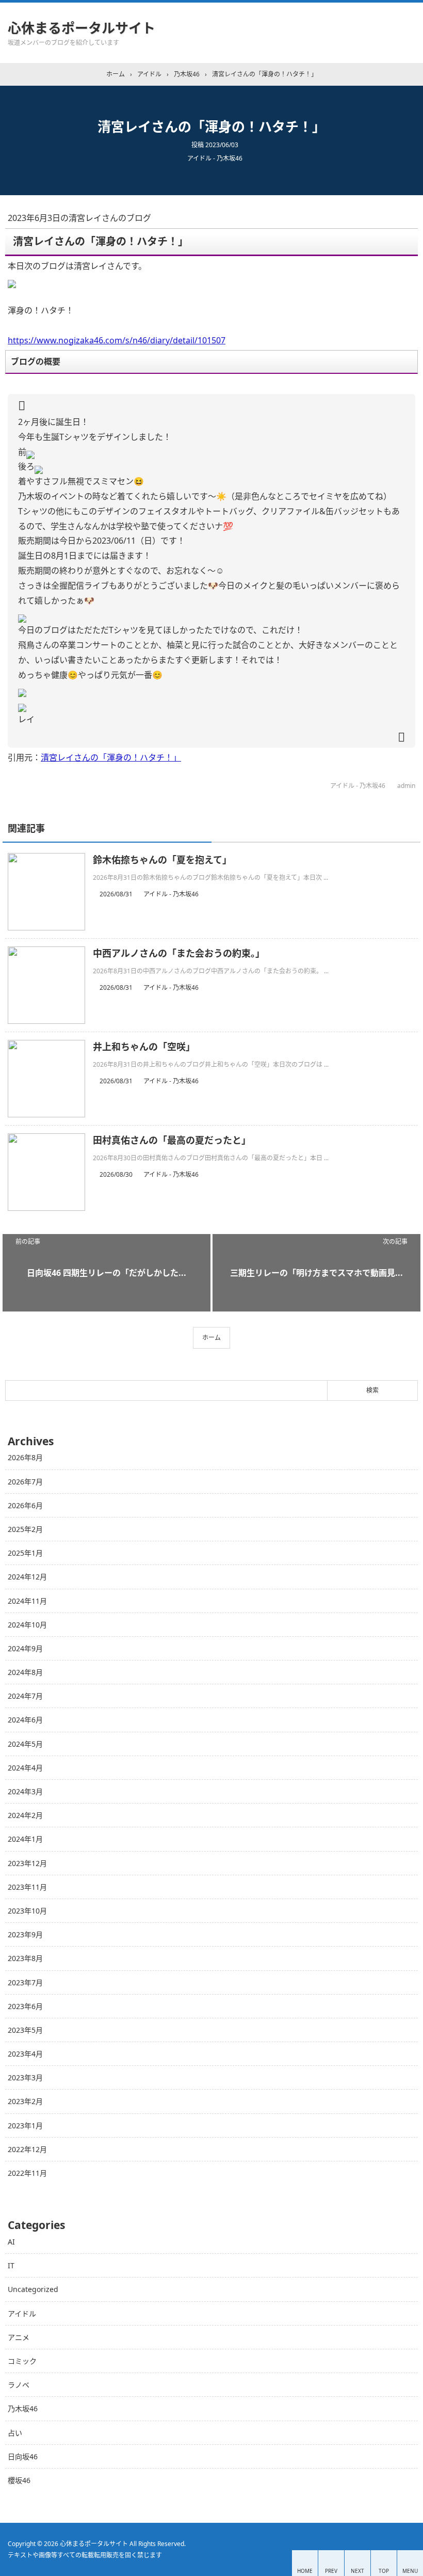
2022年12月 (27, 2149)
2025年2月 (25, 1529)
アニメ (19, 2337)
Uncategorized (33, 2289)
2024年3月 (25, 1791)
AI (11, 2242)
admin (406, 786)
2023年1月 (25, 2125)
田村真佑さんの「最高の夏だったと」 (172, 1140)
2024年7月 (25, 1696)
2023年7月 (25, 1982)
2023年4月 (25, 2054)
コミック (22, 2361)
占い (15, 2433)
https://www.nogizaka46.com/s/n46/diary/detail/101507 (117, 340)
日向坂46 (23, 2456)
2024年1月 (25, 1839)
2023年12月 (27, 1863)
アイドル (22, 2313)
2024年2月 (25, 1815)
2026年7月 (25, 1482)
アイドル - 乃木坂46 (215, 158)
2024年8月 (25, 1672)
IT (11, 2265)
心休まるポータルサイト (82, 28)
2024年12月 (27, 1577)
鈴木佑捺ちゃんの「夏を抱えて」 (162, 860)
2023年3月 (25, 2077)
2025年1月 (25, 1553)
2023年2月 (25, 2101)
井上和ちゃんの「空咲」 (144, 1047)
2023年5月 (25, 2030)
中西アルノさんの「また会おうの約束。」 (179, 953)
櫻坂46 (19, 2480)
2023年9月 (25, 1934)
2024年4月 (25, 1768)
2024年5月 (25, 1744)
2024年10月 (27, 1625)
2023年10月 (27, 1911)
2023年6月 (25, 2006)
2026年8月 (25, 1457)
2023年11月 (27, 1887)
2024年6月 (25, 1720)
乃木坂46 (23, 2408)
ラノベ (19, 2385)
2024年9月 (25, 1648)
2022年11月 (27, 2173)
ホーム (211, 1338)
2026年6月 (25, 1505)
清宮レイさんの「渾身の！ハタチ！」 (111, 757)
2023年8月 (25, 1958)
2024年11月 (27, 1601)
